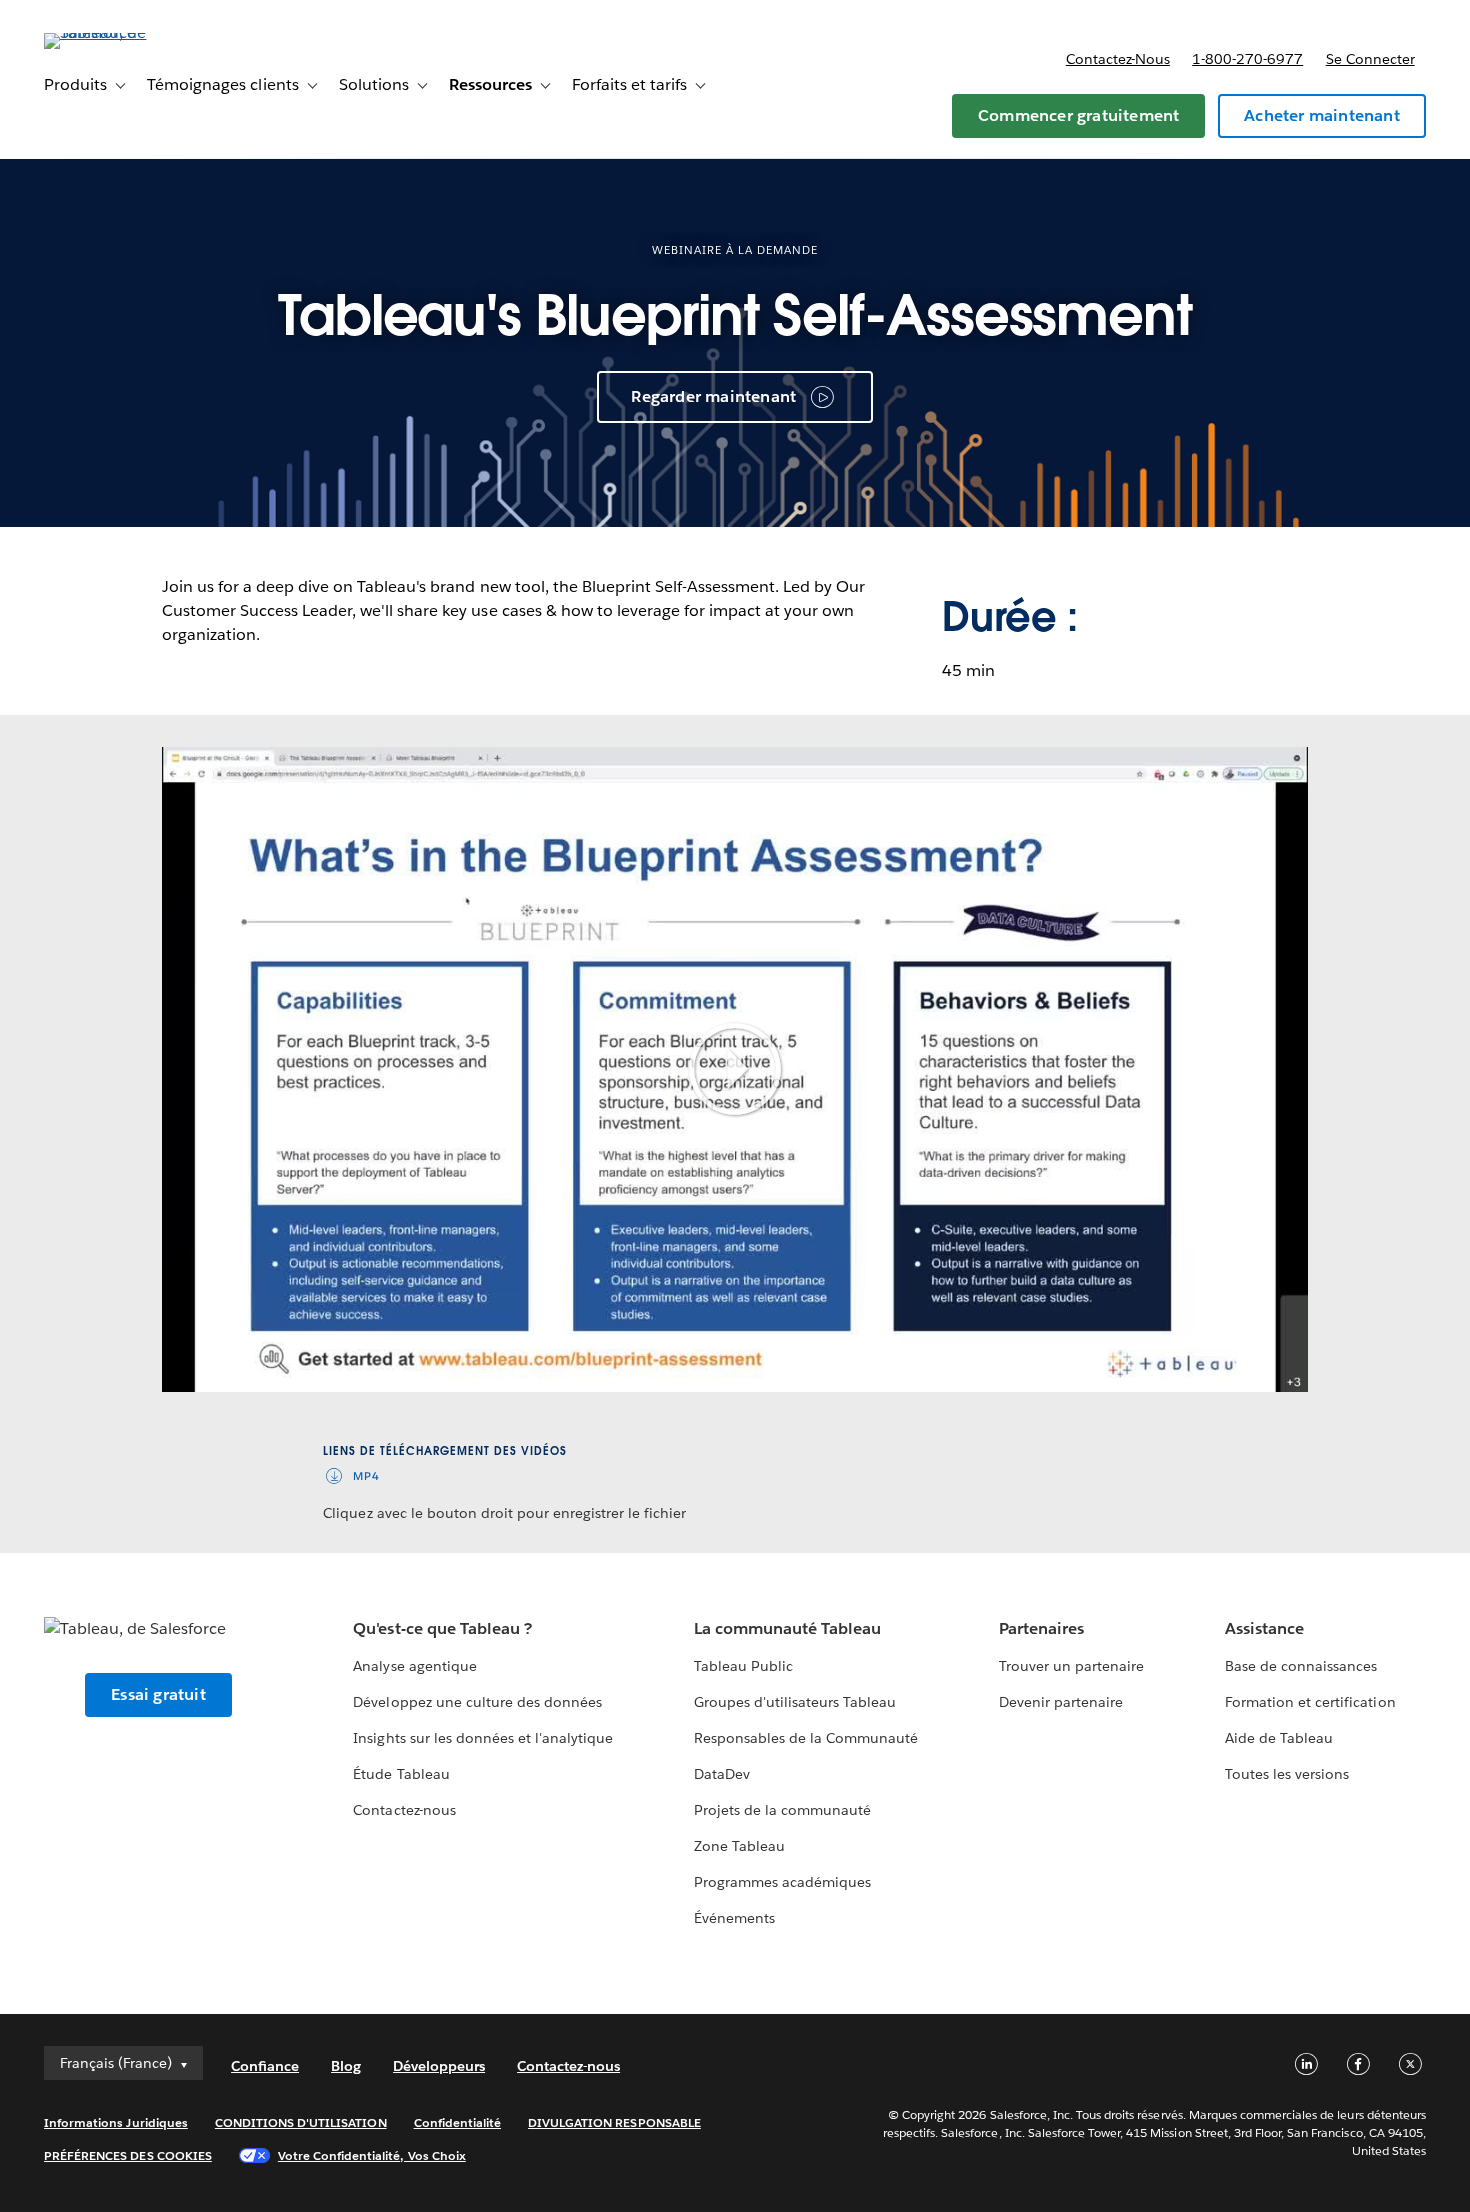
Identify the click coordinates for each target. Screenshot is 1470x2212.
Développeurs (439, 2066)
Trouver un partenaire (1071, 1666)
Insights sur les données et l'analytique (483, 1738)
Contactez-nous (1118, 59)
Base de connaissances (1301, 1666)
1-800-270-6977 (1247, 59)
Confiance (265, 2066)
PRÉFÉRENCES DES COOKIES (128, 2155)
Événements (734, 1918)
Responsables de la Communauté (806, 1738)
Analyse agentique (414, 1666)
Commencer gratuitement (1078, 115)
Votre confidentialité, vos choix (372, 2155)
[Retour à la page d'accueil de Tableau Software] (119, 32)
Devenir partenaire (1061, 1702)
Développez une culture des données (477, 1702)
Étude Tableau (401, 1774)
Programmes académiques (782, 1882)
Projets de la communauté (782, 1810)
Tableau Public (743, 1666)
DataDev (722, 1774)
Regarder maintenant (713, 396)
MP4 (366, 1476)
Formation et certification (1310, 1702)
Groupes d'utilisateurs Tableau (795, 1702)
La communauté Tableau (787, 1628)
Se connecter (1370, 59)
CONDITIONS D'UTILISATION (301, 2122)
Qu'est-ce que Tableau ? (442, 1628)
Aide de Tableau (1279, 1738)
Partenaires (1041, 1628)
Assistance (1264, 1628)
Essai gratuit (158, 1694)
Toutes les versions (1287, 1774)
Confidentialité (457, 2122)
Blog (346, 2066)
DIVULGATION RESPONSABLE (614, 2122)
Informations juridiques (116, 2122)
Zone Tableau (739, 1846)
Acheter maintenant (1322, 115)
